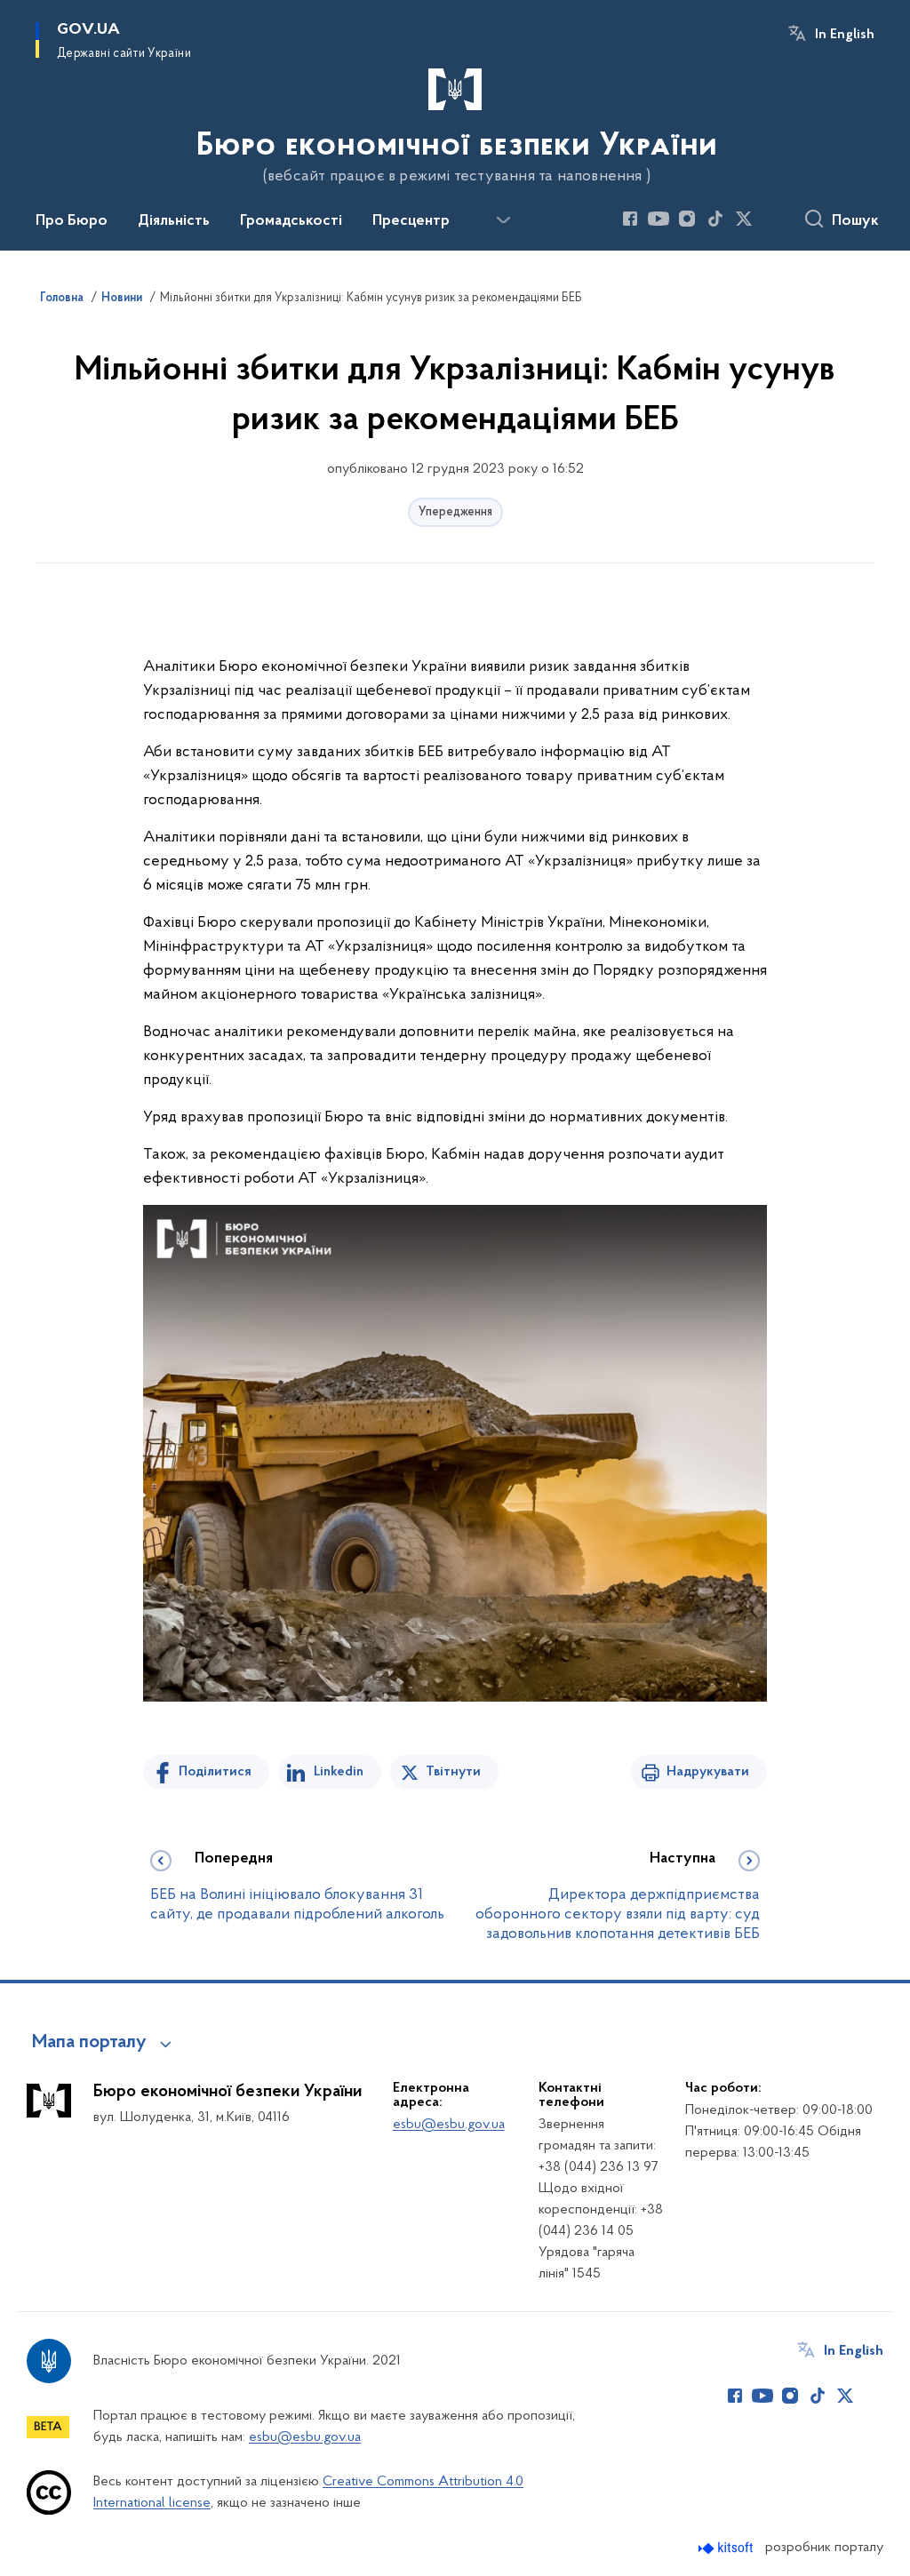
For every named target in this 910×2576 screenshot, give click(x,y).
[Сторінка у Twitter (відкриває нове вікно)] (744, 219)
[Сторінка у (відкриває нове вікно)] (772, 219)
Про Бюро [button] (72, 221)
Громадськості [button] (291, 221)
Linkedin (339, 1772)
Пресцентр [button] (411, 221)
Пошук (855, 221)
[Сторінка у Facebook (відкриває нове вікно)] (630, 219)
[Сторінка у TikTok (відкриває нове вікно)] (715, 219)
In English (845, 35)
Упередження (455, 512)
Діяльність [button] (174, 221)
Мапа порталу (89, 2043)
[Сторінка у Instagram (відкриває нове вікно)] (687, 219)
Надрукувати (708, 1772)
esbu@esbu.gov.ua (449, 2125)
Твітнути (453, 1772)
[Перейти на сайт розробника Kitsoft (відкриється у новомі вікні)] (727, 2548)
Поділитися (215, 1772)
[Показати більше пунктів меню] (503, 220)
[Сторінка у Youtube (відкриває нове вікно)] (659, 219)
